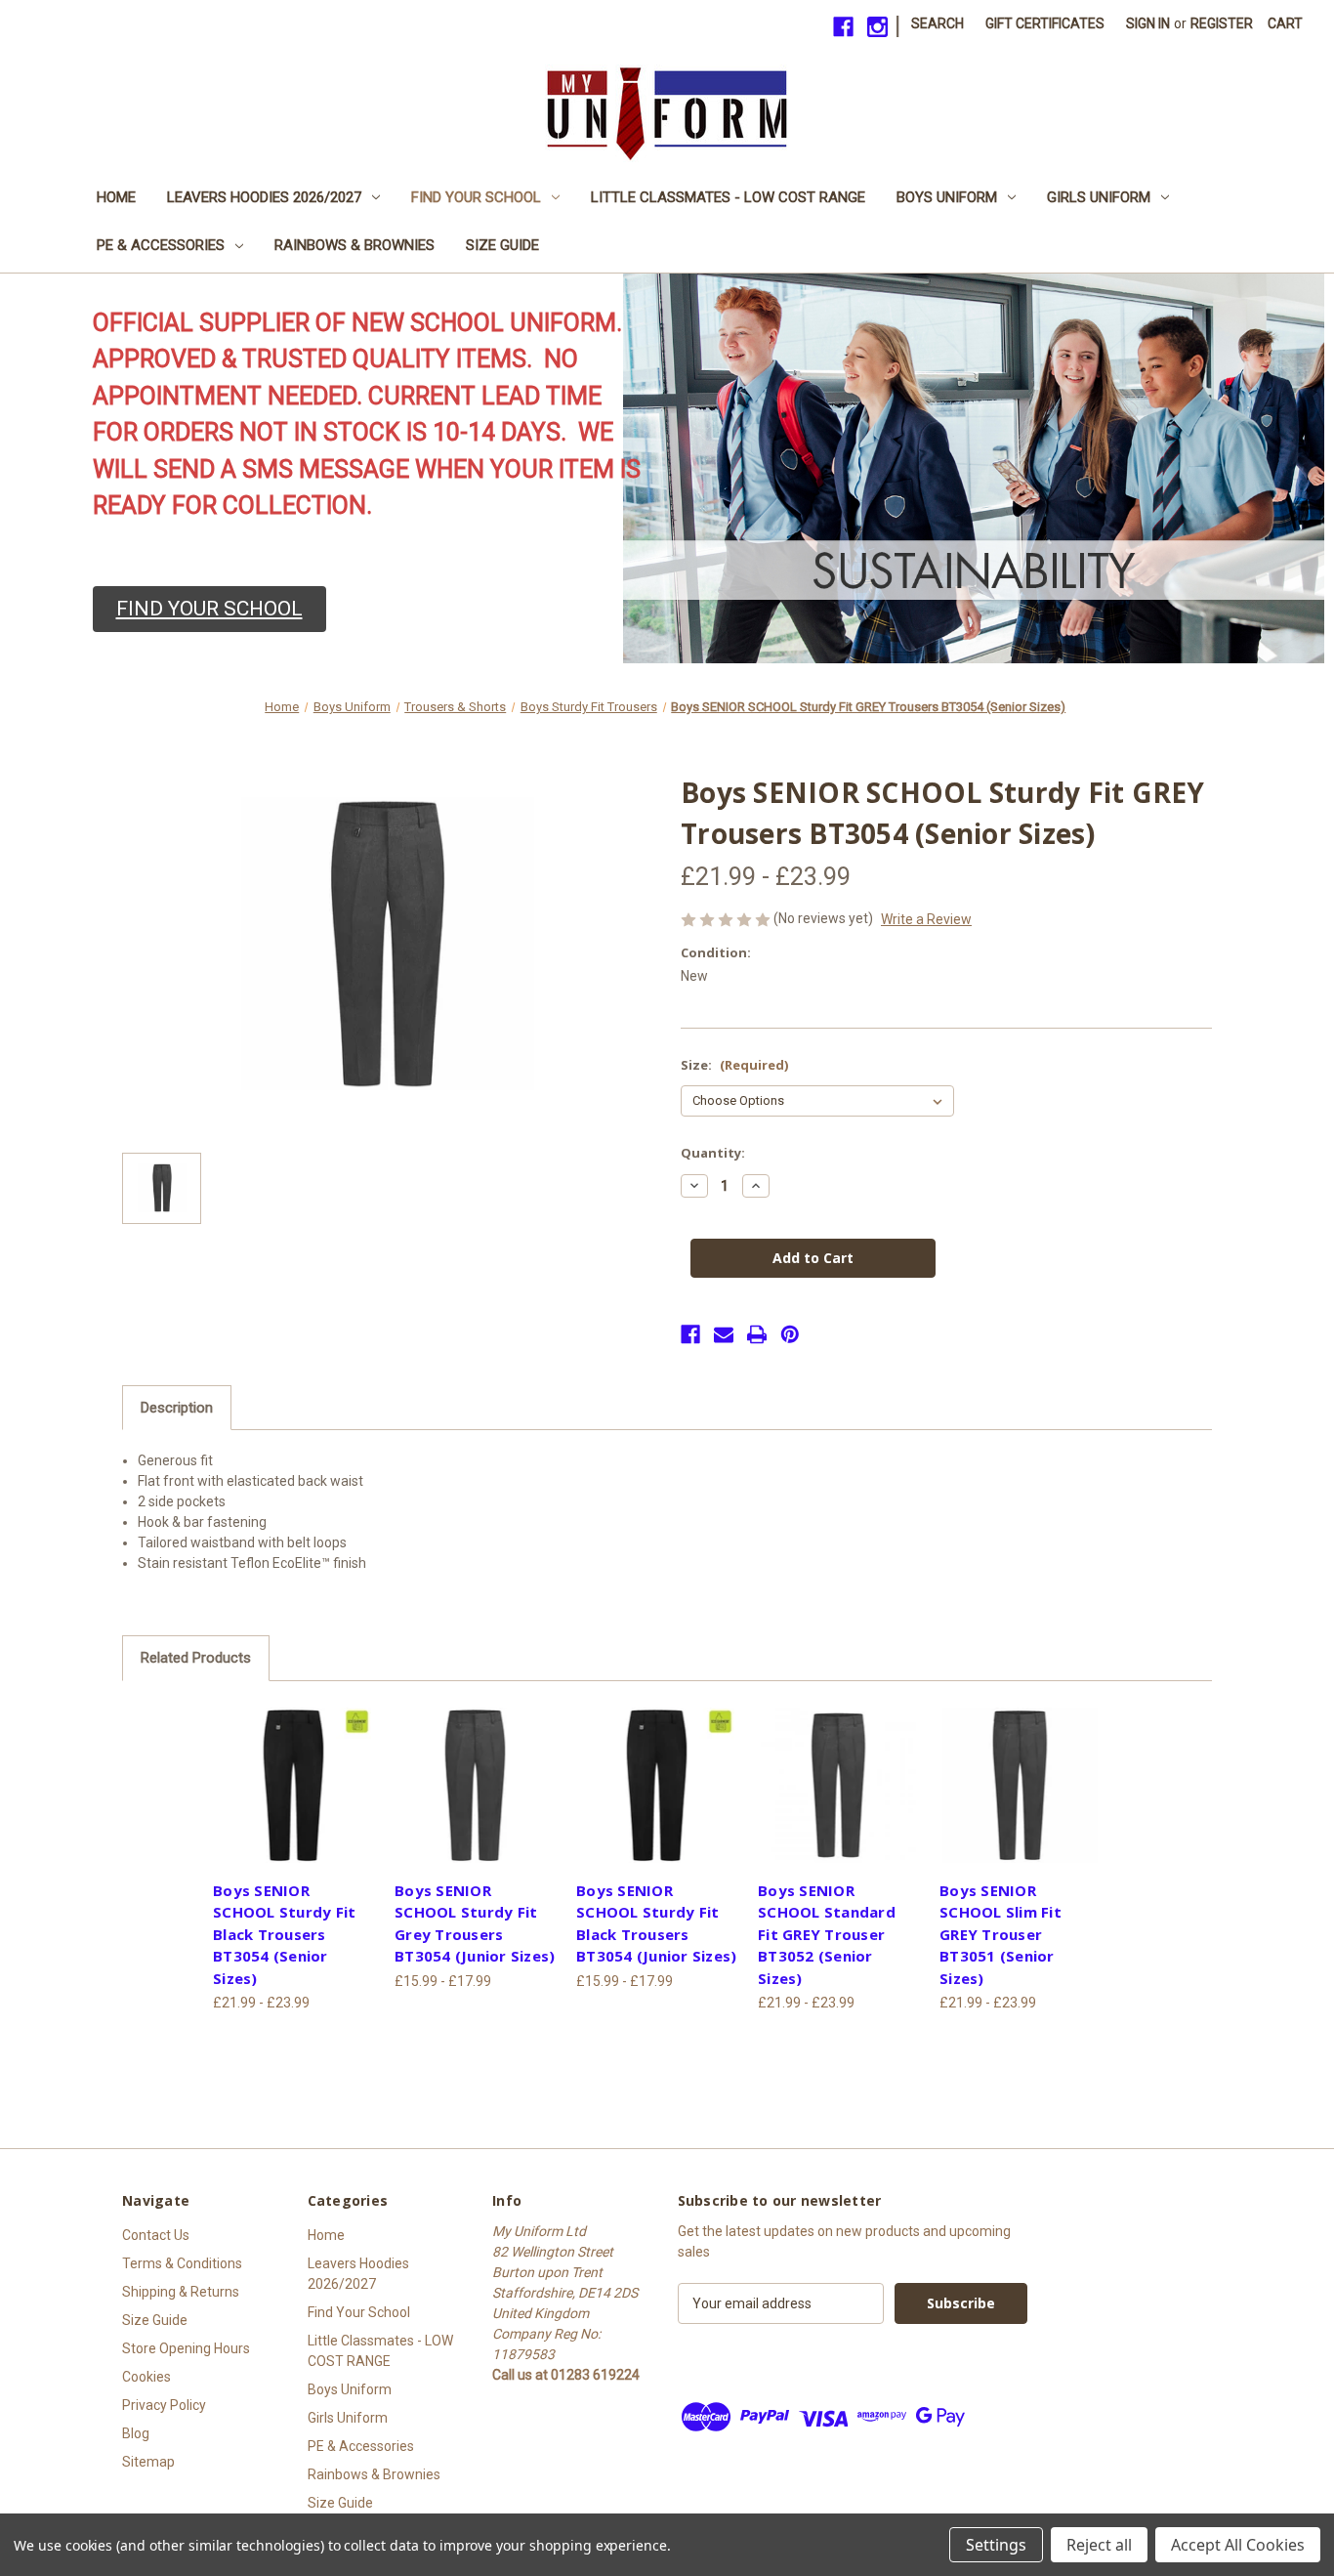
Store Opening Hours (186, 2348)
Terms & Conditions (182, 2263)
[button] (209, 610)
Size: (734, 1065)
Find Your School (476, 197)
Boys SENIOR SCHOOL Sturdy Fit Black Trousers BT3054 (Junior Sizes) (656, 1923)
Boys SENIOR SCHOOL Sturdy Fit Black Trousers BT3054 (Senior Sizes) (284, 1934)
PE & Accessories (161, 245)
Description (177, 1408)
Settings (996, 2545)
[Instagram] (877, 27)
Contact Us (156, 2235)
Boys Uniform (947, 197)
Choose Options (293, 1785)
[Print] (757, 1334)
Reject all (1099, 2545)
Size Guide (502, 245)
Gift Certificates (1045, 23)
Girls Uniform (1099, 197)
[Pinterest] (790, 1334)
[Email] (724, 1334)
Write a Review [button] (926, 919)
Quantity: (713, 1153)
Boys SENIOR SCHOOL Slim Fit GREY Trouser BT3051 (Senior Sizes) (1000, 1934)
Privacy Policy (164, 2405)
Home (116, 197)
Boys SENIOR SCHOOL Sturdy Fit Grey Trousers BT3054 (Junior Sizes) (475, 1923)
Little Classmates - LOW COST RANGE (728, 197)
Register (1222, 23)
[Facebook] (843, 27)
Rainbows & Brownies (354, 245)
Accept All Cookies (1238, 2545)
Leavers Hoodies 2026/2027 (264, 197)
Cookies (146, 2377)
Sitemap (148, 2462)
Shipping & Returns (181, 2292)
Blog (136, 2433)
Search (938, 23)
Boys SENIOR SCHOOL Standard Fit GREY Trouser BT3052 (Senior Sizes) (827, 1934)
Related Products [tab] (196, 1658)
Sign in (1148, 23)
